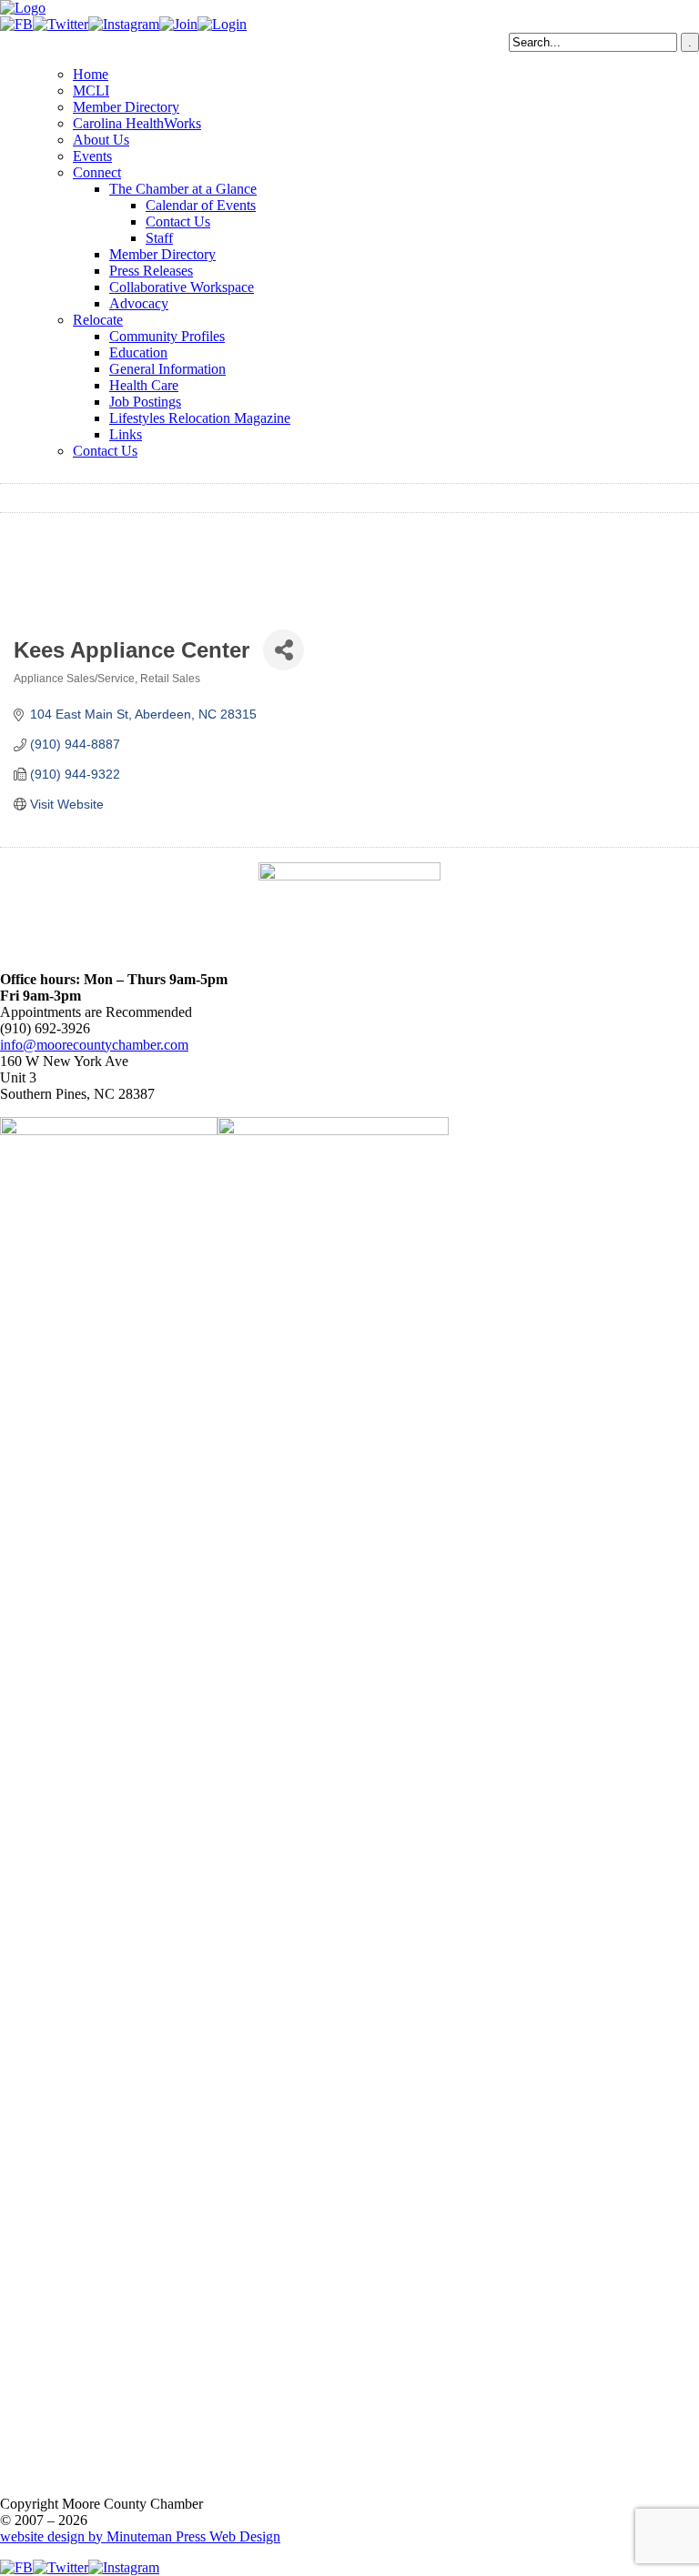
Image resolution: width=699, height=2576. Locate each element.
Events (92, 156)
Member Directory (126, 107)
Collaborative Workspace (182, 287)
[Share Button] (284, 650)
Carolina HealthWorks (137, 123)
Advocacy (139, 303)
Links (126, 434)
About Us (101, 140)
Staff (159, 238)
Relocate (98, 320)
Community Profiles (167, 336)
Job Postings (145, 402)
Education (138, 352)
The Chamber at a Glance (183, 189)
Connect (97, 172)
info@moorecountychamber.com (94, 1045)
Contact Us (178, 221)
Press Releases (151, 271)
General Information (167, 369)
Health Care (144, 385)
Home (91, 74)
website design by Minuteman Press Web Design (140, 2536)
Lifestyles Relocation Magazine (200, 418)
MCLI (91, 91)
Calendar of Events (201, 205)
